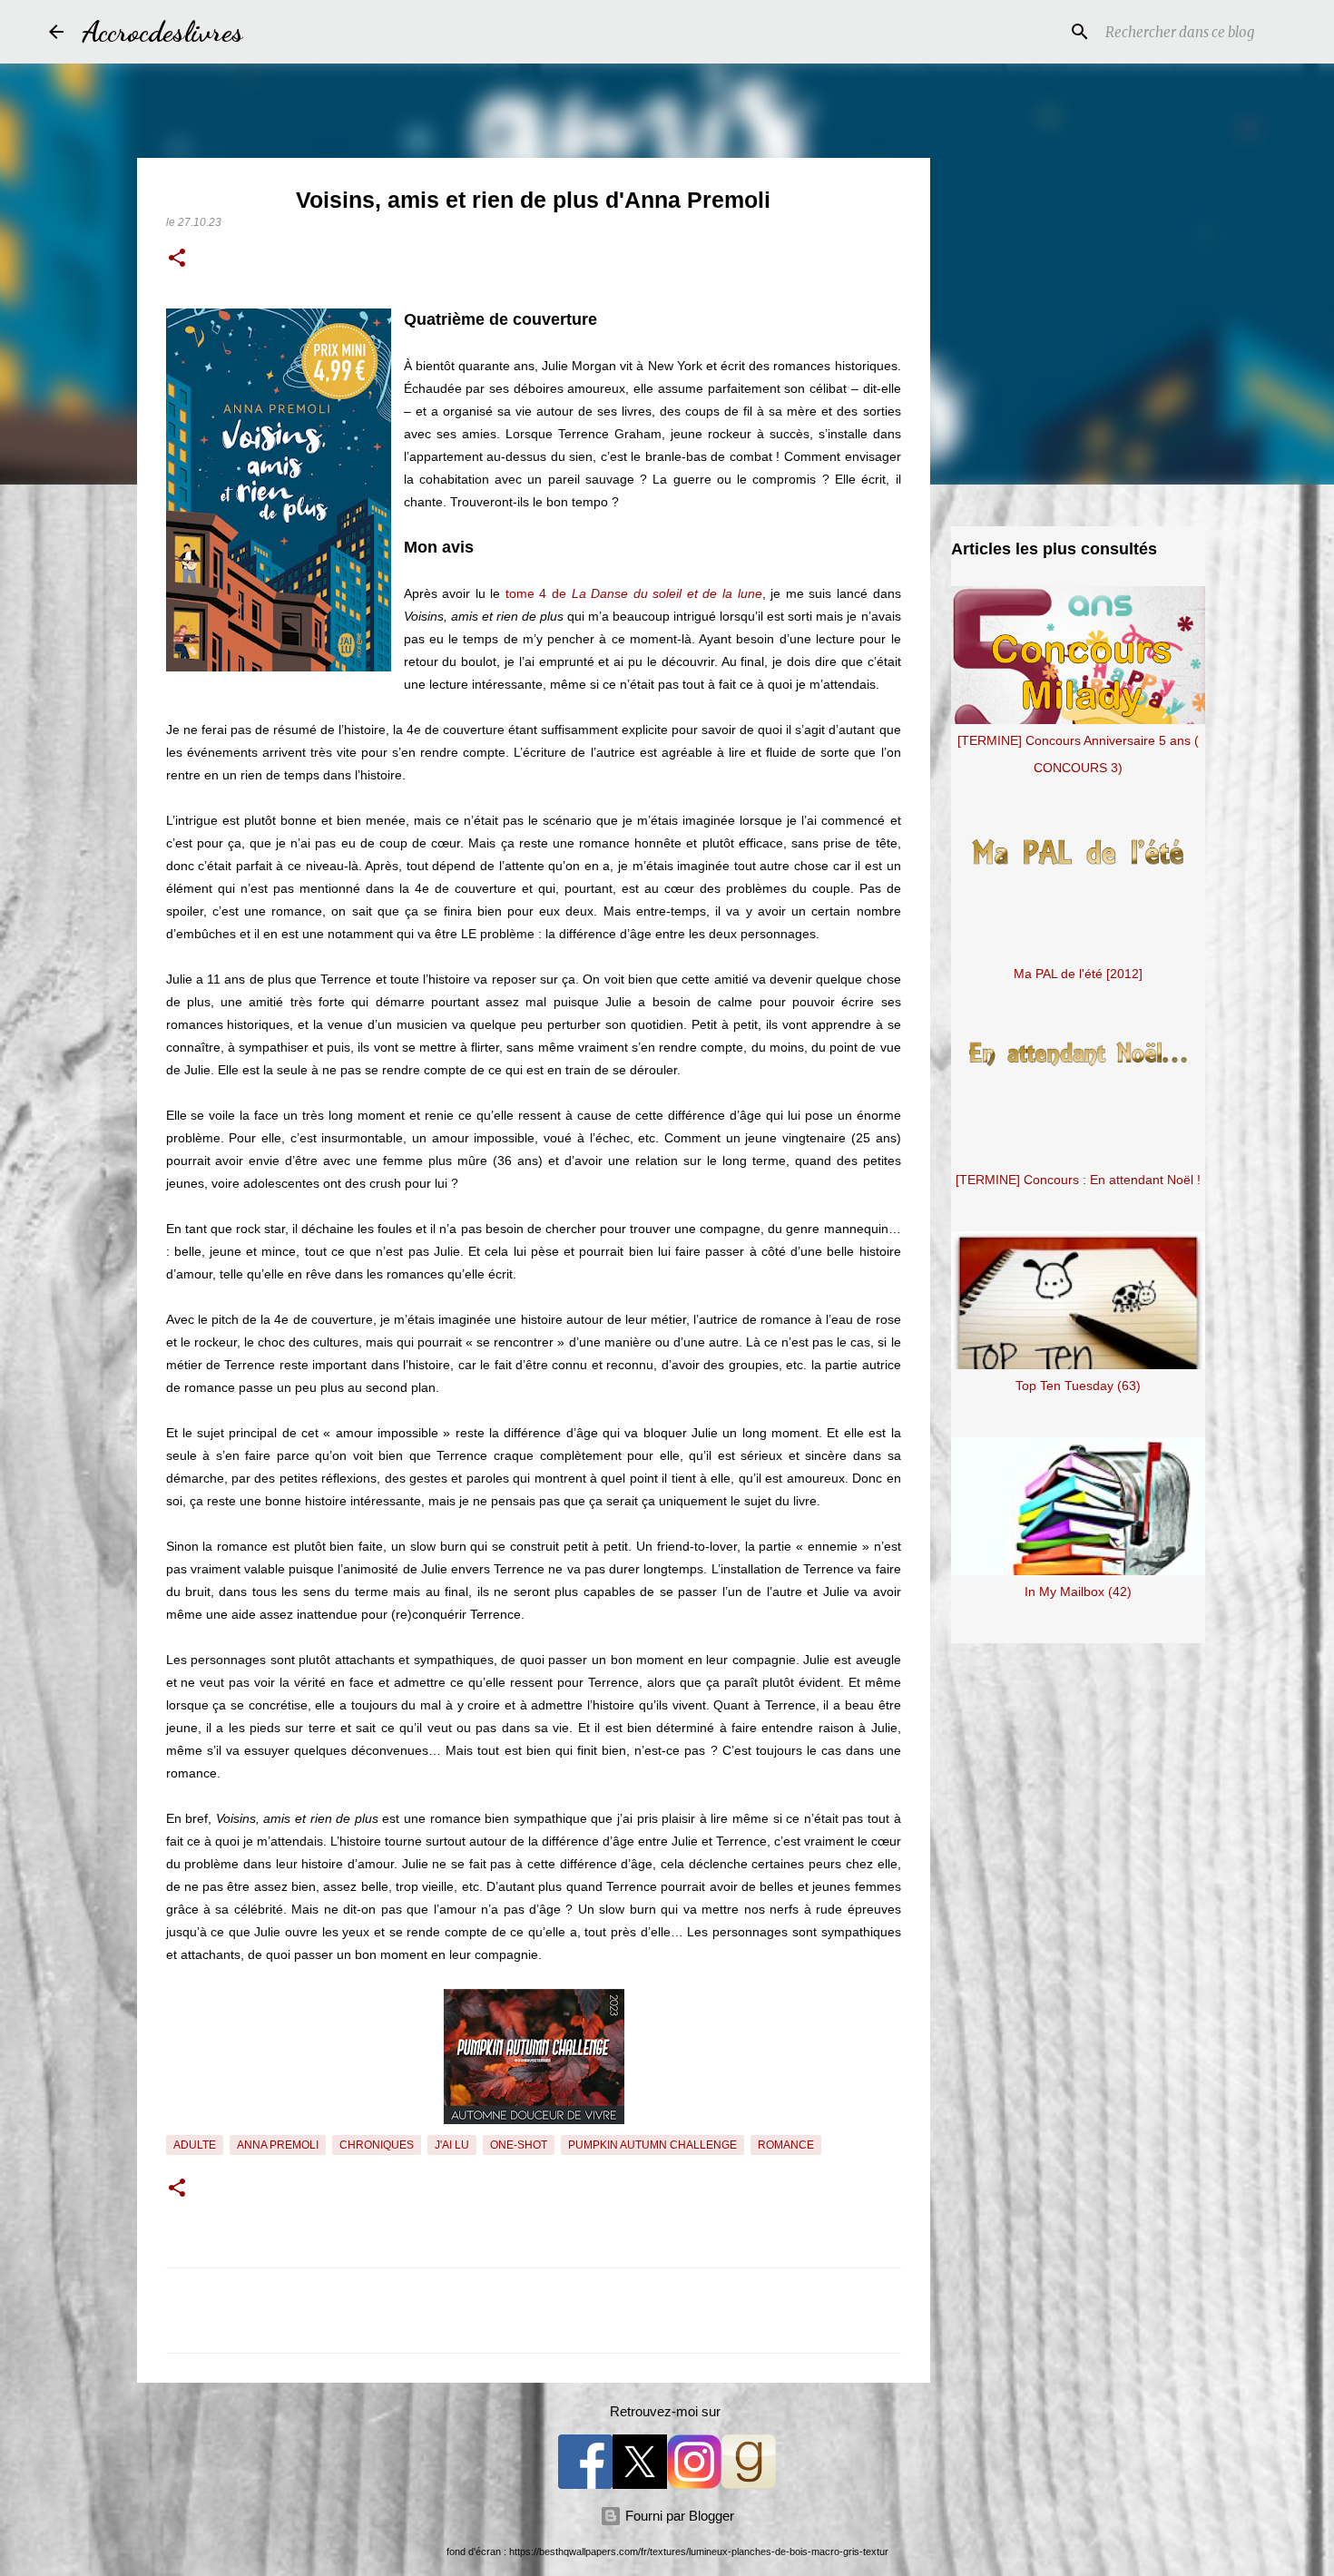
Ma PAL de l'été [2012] (1078, 974)
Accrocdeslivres (162, 32)
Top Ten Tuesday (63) (1078, 1386)
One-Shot (519, 2145)
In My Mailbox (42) (1078, 1592)
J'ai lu (452, 2145)
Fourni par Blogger (678, 2516)
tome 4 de (634, 593)
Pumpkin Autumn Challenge (652, 2145)
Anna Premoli (278, 2145)
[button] (177, 260)
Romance (786, 2145)
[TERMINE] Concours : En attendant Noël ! (1078, 1180)
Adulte (195, 2145)
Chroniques (377, 2145)
